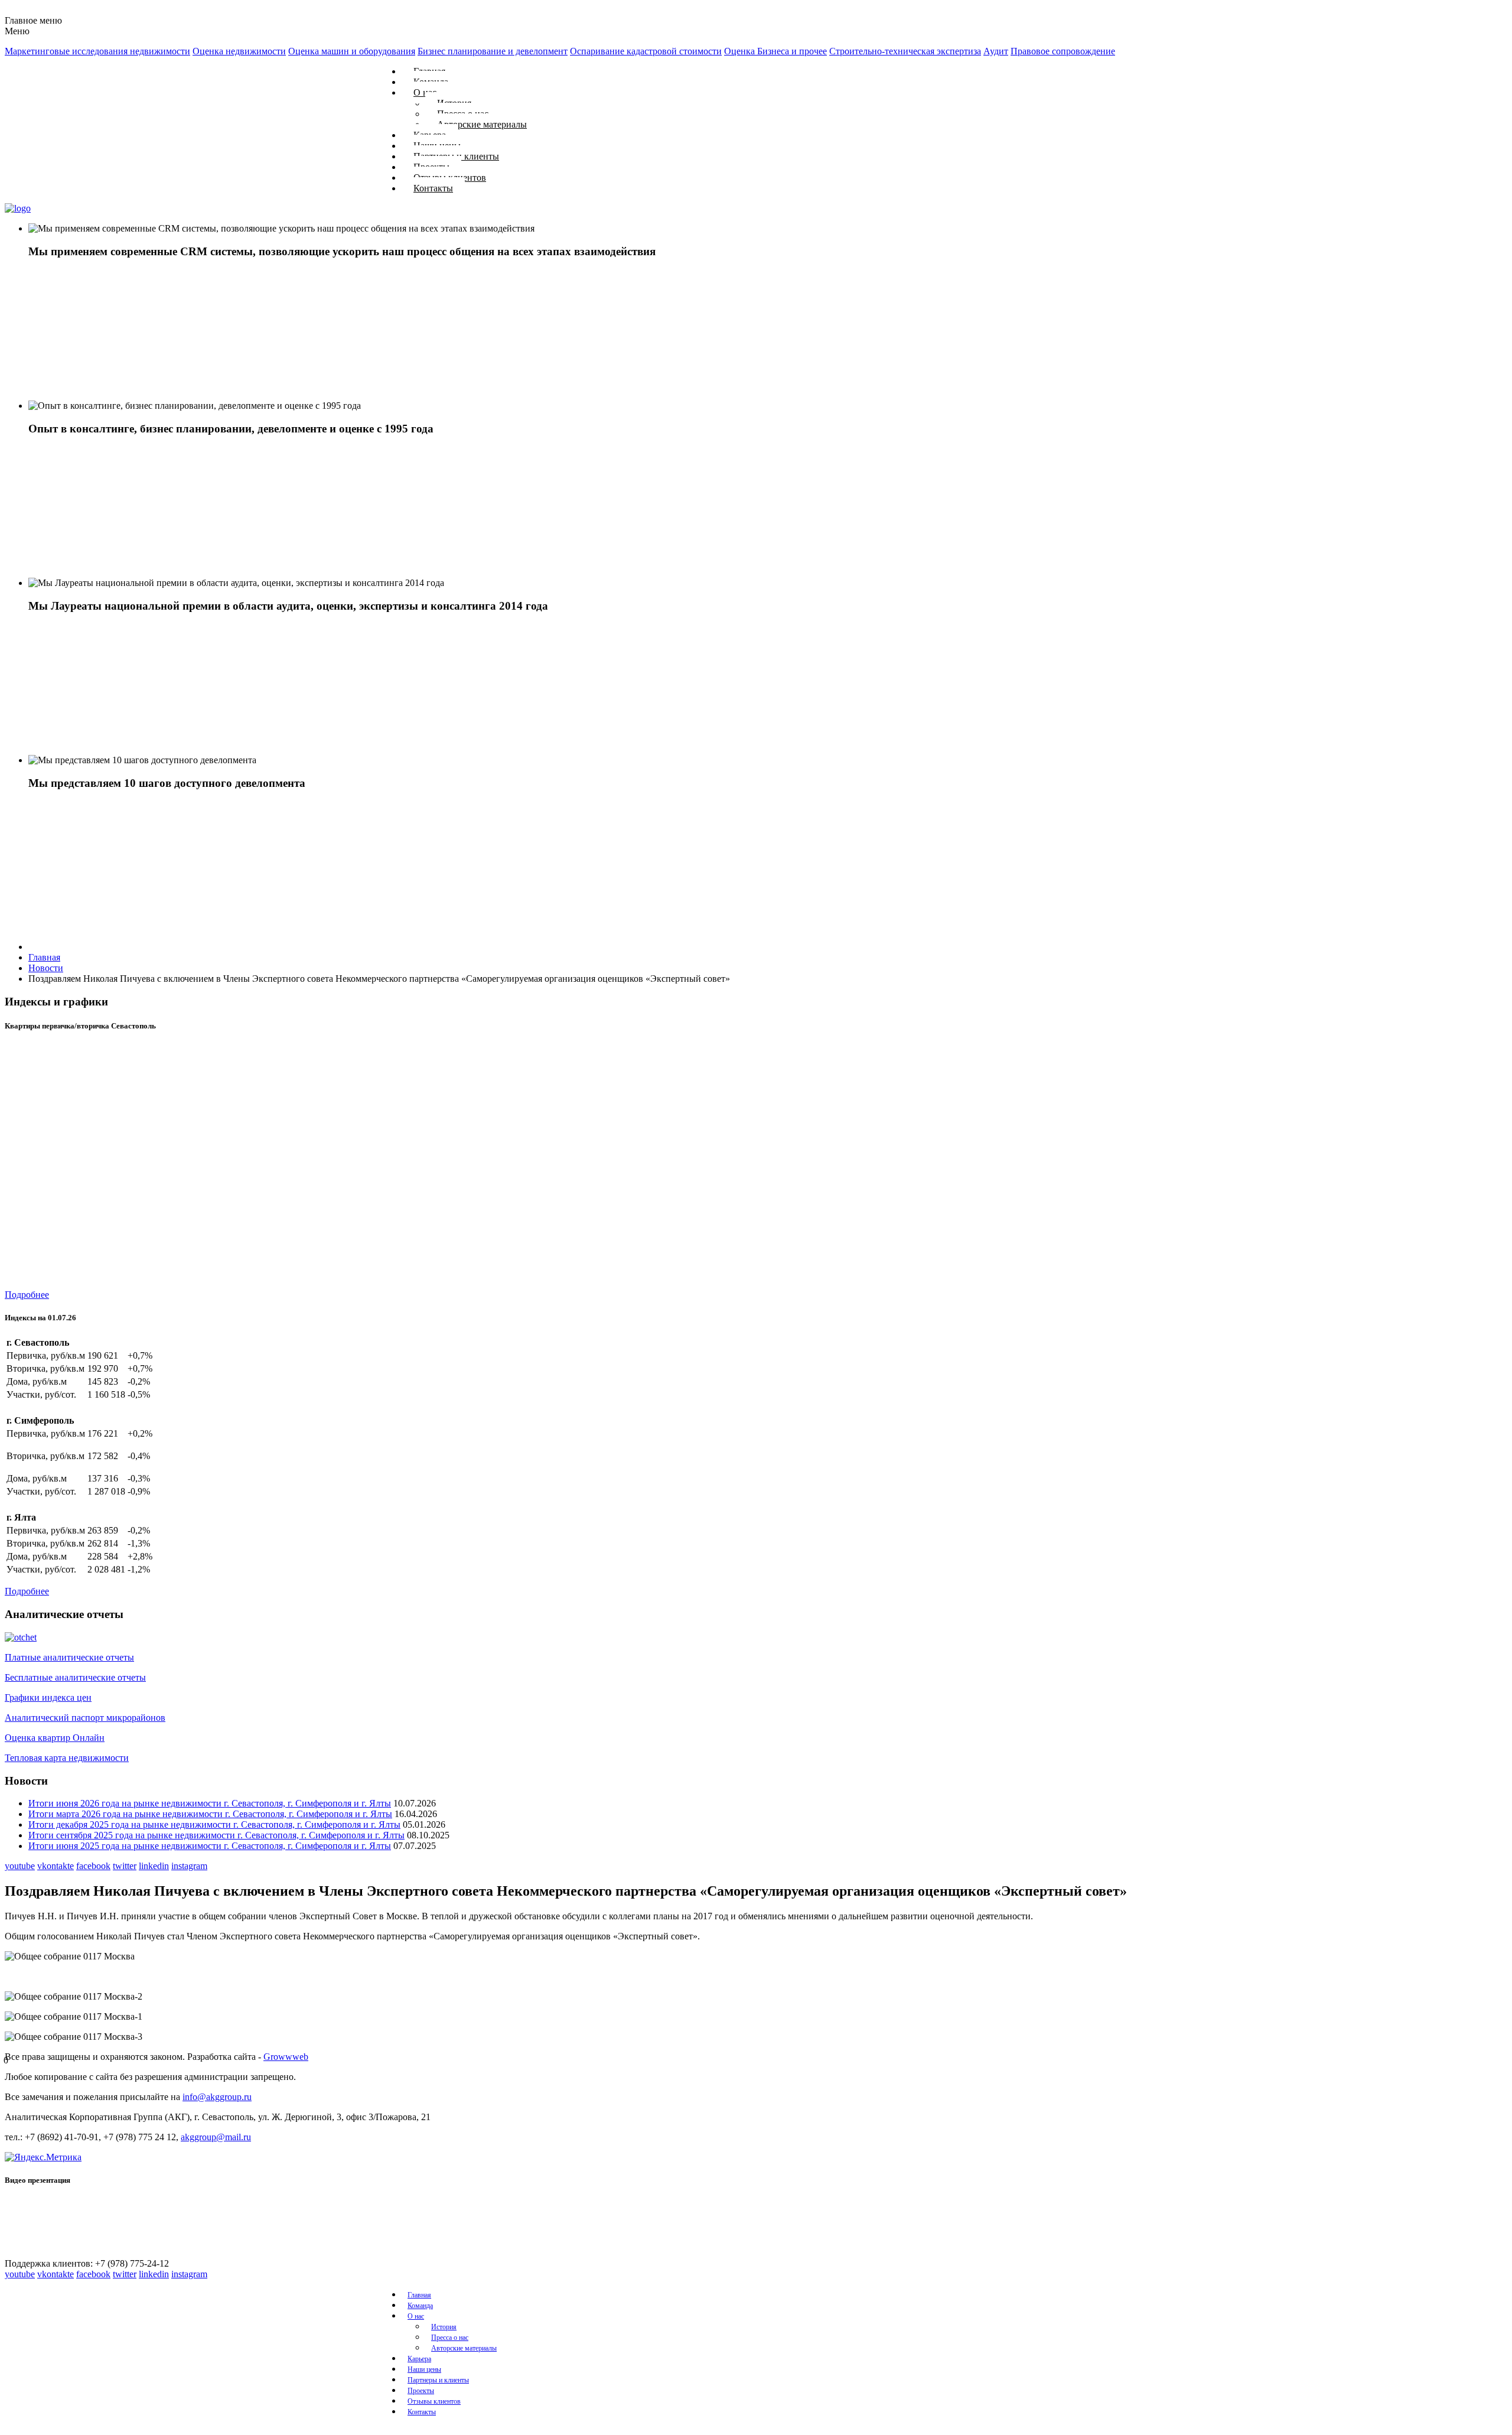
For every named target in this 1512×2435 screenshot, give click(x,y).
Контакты (433, 188)
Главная (419, 2295)
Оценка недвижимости (239, 51)
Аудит (996, 51)
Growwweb (286, 2057)
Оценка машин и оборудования (352, 51)
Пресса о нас (450, 2338)
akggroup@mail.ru (216, 2137)
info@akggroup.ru (217, 2097)
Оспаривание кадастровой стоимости (646, 51)
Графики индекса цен (48, 1697)
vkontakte (56, 1866)
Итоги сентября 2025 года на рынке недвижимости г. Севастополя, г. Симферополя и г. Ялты (216, 1835)
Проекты (421, 2391)
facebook (93, 1866)
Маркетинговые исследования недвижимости (97, 51)
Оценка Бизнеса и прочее (775, 51)
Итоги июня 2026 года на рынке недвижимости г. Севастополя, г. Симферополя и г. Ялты (210, 1803)
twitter (125, 1866)
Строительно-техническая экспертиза (905, 51)
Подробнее (27, 1295)
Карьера (419, 2359)
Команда (420, 2306)
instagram (189, 1866)
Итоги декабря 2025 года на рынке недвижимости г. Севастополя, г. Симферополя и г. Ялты (214, 1824)
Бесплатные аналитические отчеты (75, 1677)
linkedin (154, 1866)
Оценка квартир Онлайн (55, 1738)
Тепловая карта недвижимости (67, 1758)
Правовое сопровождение (1063, 51)
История (444, 2327)
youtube (20, 1866)
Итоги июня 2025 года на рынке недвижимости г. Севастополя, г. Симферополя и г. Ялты (210, 1846)
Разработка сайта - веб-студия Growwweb (66, 2430)
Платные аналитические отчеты (69, 1657)
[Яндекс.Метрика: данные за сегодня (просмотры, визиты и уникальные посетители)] (43, 2157)
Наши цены (424, 2369)
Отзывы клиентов (434, 2401)
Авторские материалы (482, 124)
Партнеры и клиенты (438, 2380)
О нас (416, 2316)
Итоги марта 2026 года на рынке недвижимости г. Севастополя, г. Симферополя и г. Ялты (210, 1814)
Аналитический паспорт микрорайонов (85, 1718)
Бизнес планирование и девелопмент (493, 51)
